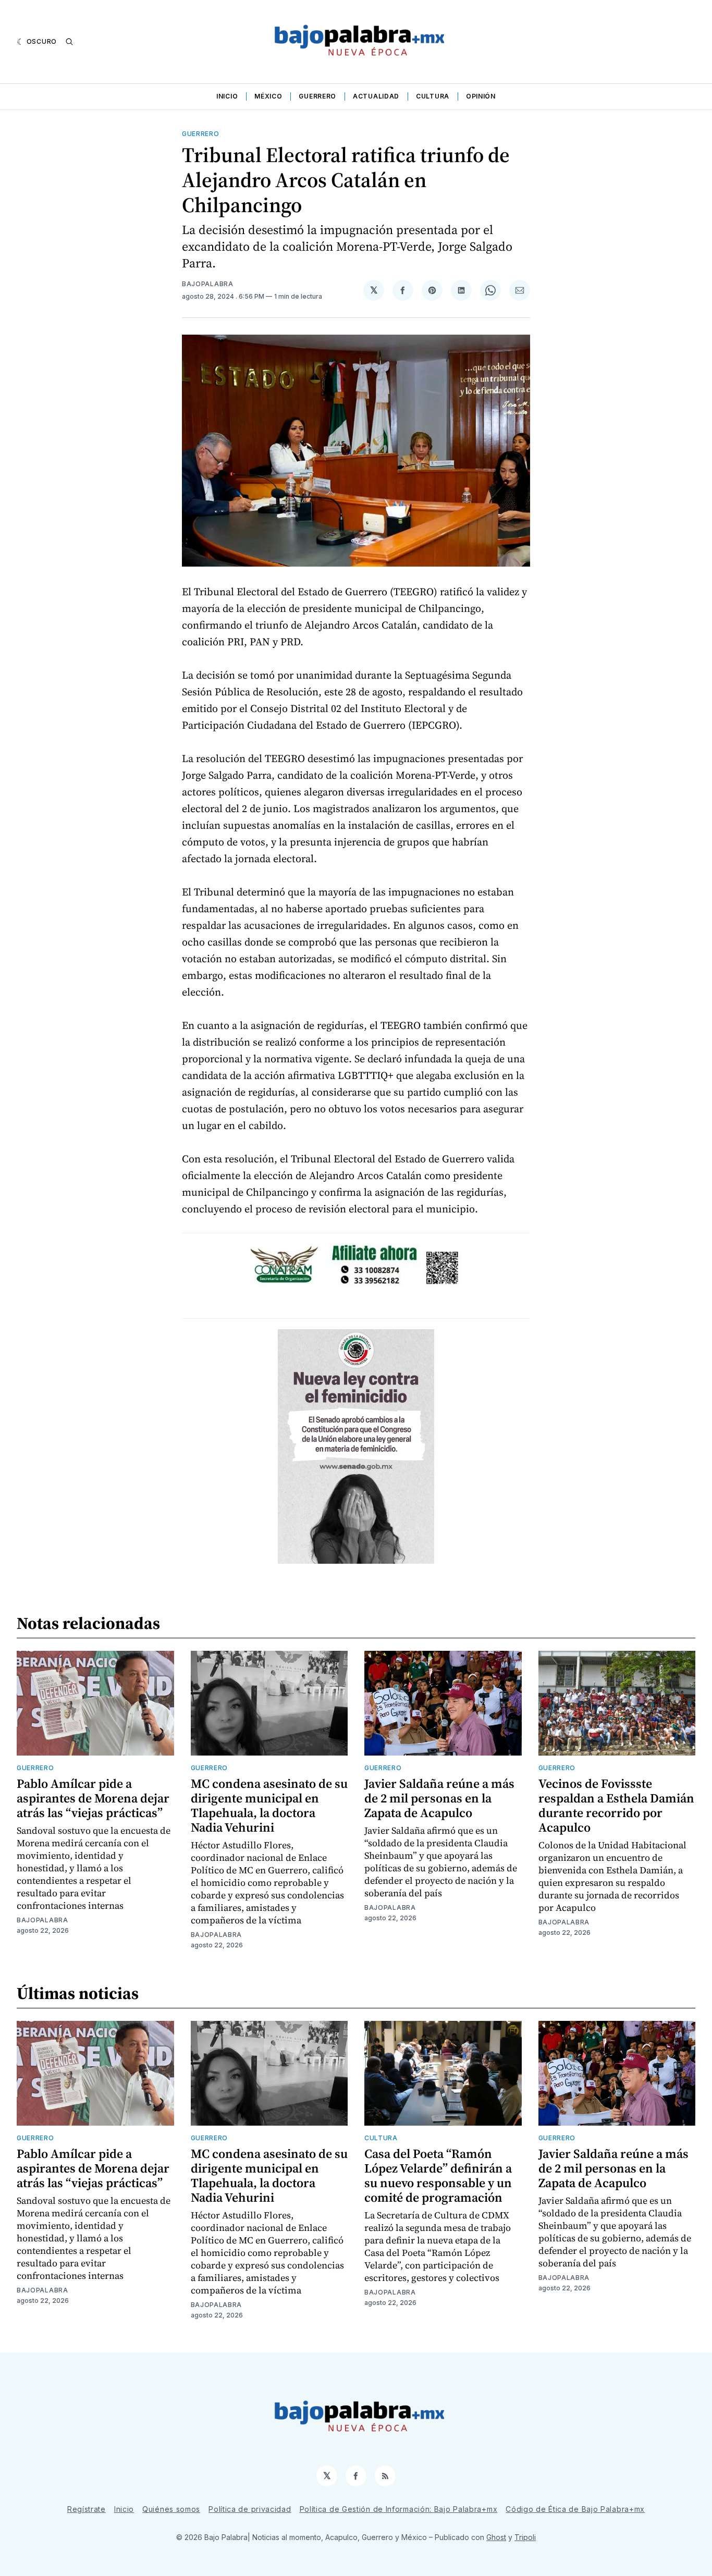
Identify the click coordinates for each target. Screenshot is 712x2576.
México (268, 96)
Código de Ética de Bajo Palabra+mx (575, 2509)
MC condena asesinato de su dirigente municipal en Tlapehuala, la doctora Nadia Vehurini (269, 1805)
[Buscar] (69, 42)
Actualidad (376, 96)
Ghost (496, 2537)
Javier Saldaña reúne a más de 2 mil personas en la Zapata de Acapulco (439, 1798)
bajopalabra (208, 284)
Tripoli (525, 2537)
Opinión (481, 96)
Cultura (433, 96)
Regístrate (87, 2509)
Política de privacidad (250, 2509)
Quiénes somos (171, 2509)
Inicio (227, 96)
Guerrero (317, 96)
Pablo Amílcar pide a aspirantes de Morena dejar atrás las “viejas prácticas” (93, 1798)
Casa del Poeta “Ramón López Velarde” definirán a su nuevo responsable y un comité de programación (438, 2175)
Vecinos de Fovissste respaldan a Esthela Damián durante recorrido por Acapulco (616, 1805)
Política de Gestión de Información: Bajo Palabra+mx (399, 2509)
